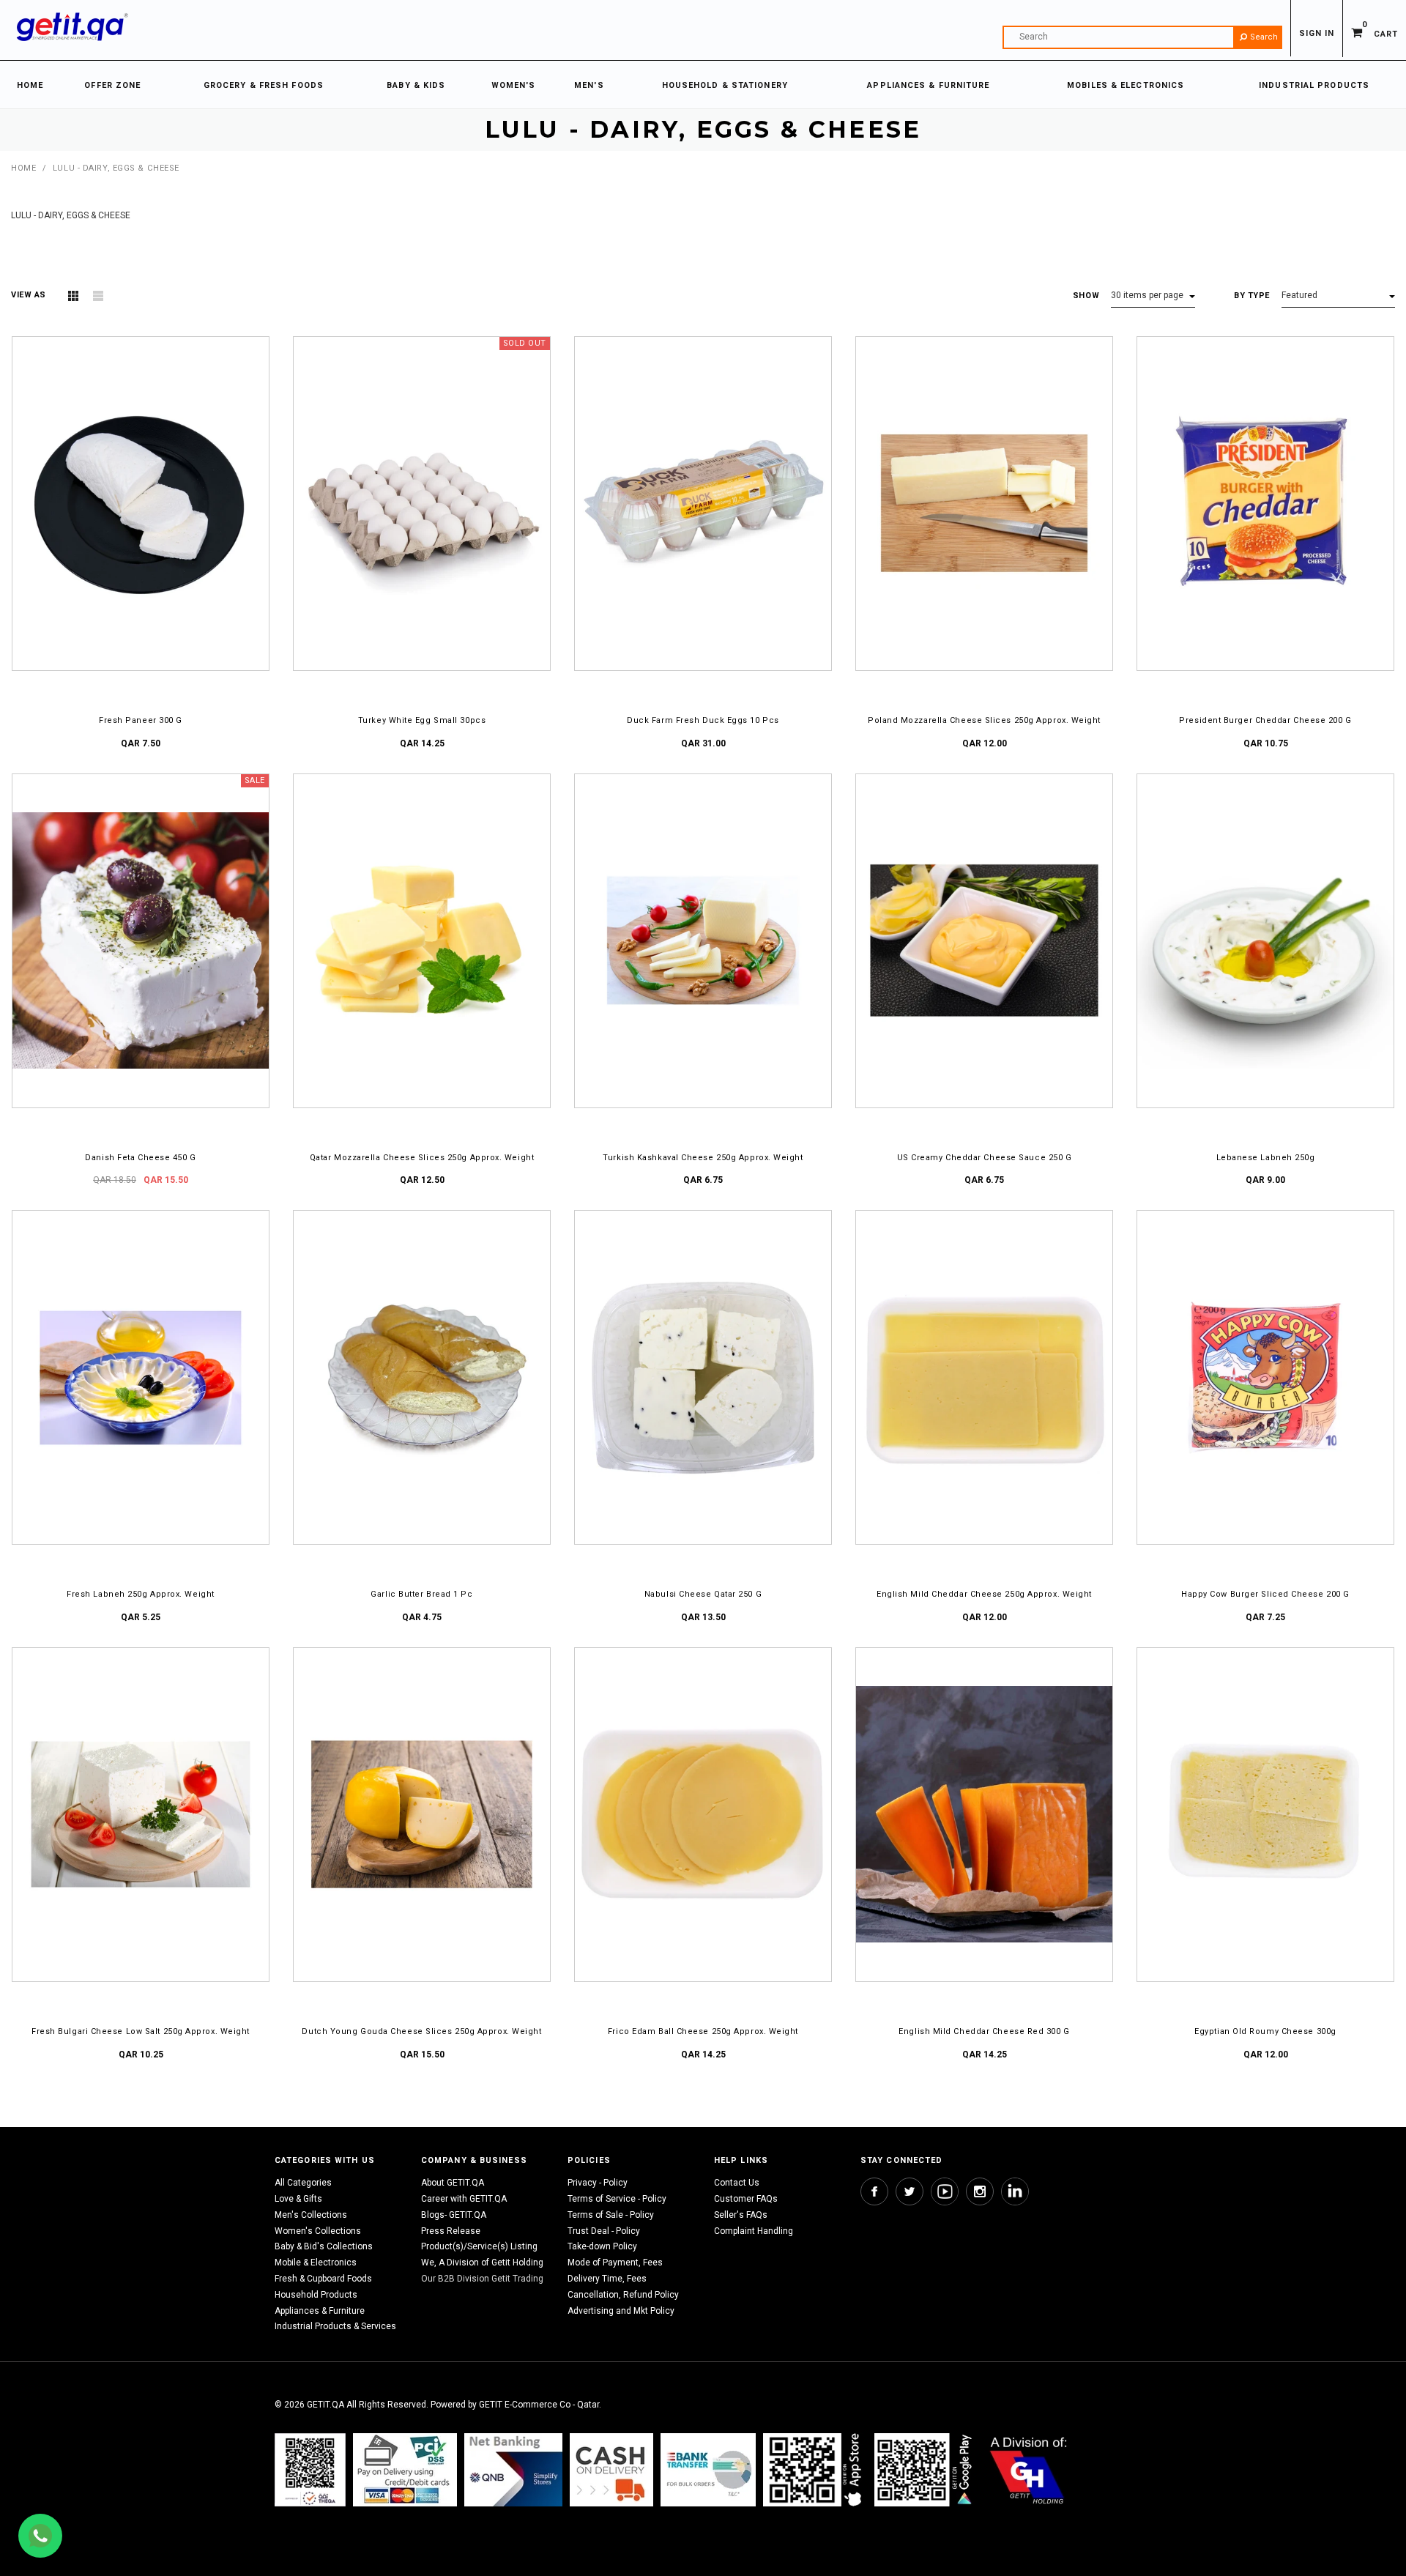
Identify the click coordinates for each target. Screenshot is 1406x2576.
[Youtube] (945, 2191)
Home (23, 168)
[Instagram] (980, 2191)
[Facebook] (874, 2191)
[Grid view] (73, 296)
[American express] (611, 2470)
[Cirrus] (1029, 2470)
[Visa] (405, 2470)
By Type (1252, 296)
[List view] (98, 296)
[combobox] (1142, 37)
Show (1086, 296)
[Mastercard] (513, 2470)
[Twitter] (910, 2191)
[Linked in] (1015, 2191)
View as (29, 295)
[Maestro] (815, 2470)
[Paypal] (310, 2470)
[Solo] (925, 2470)
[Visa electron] (708, 2470)
